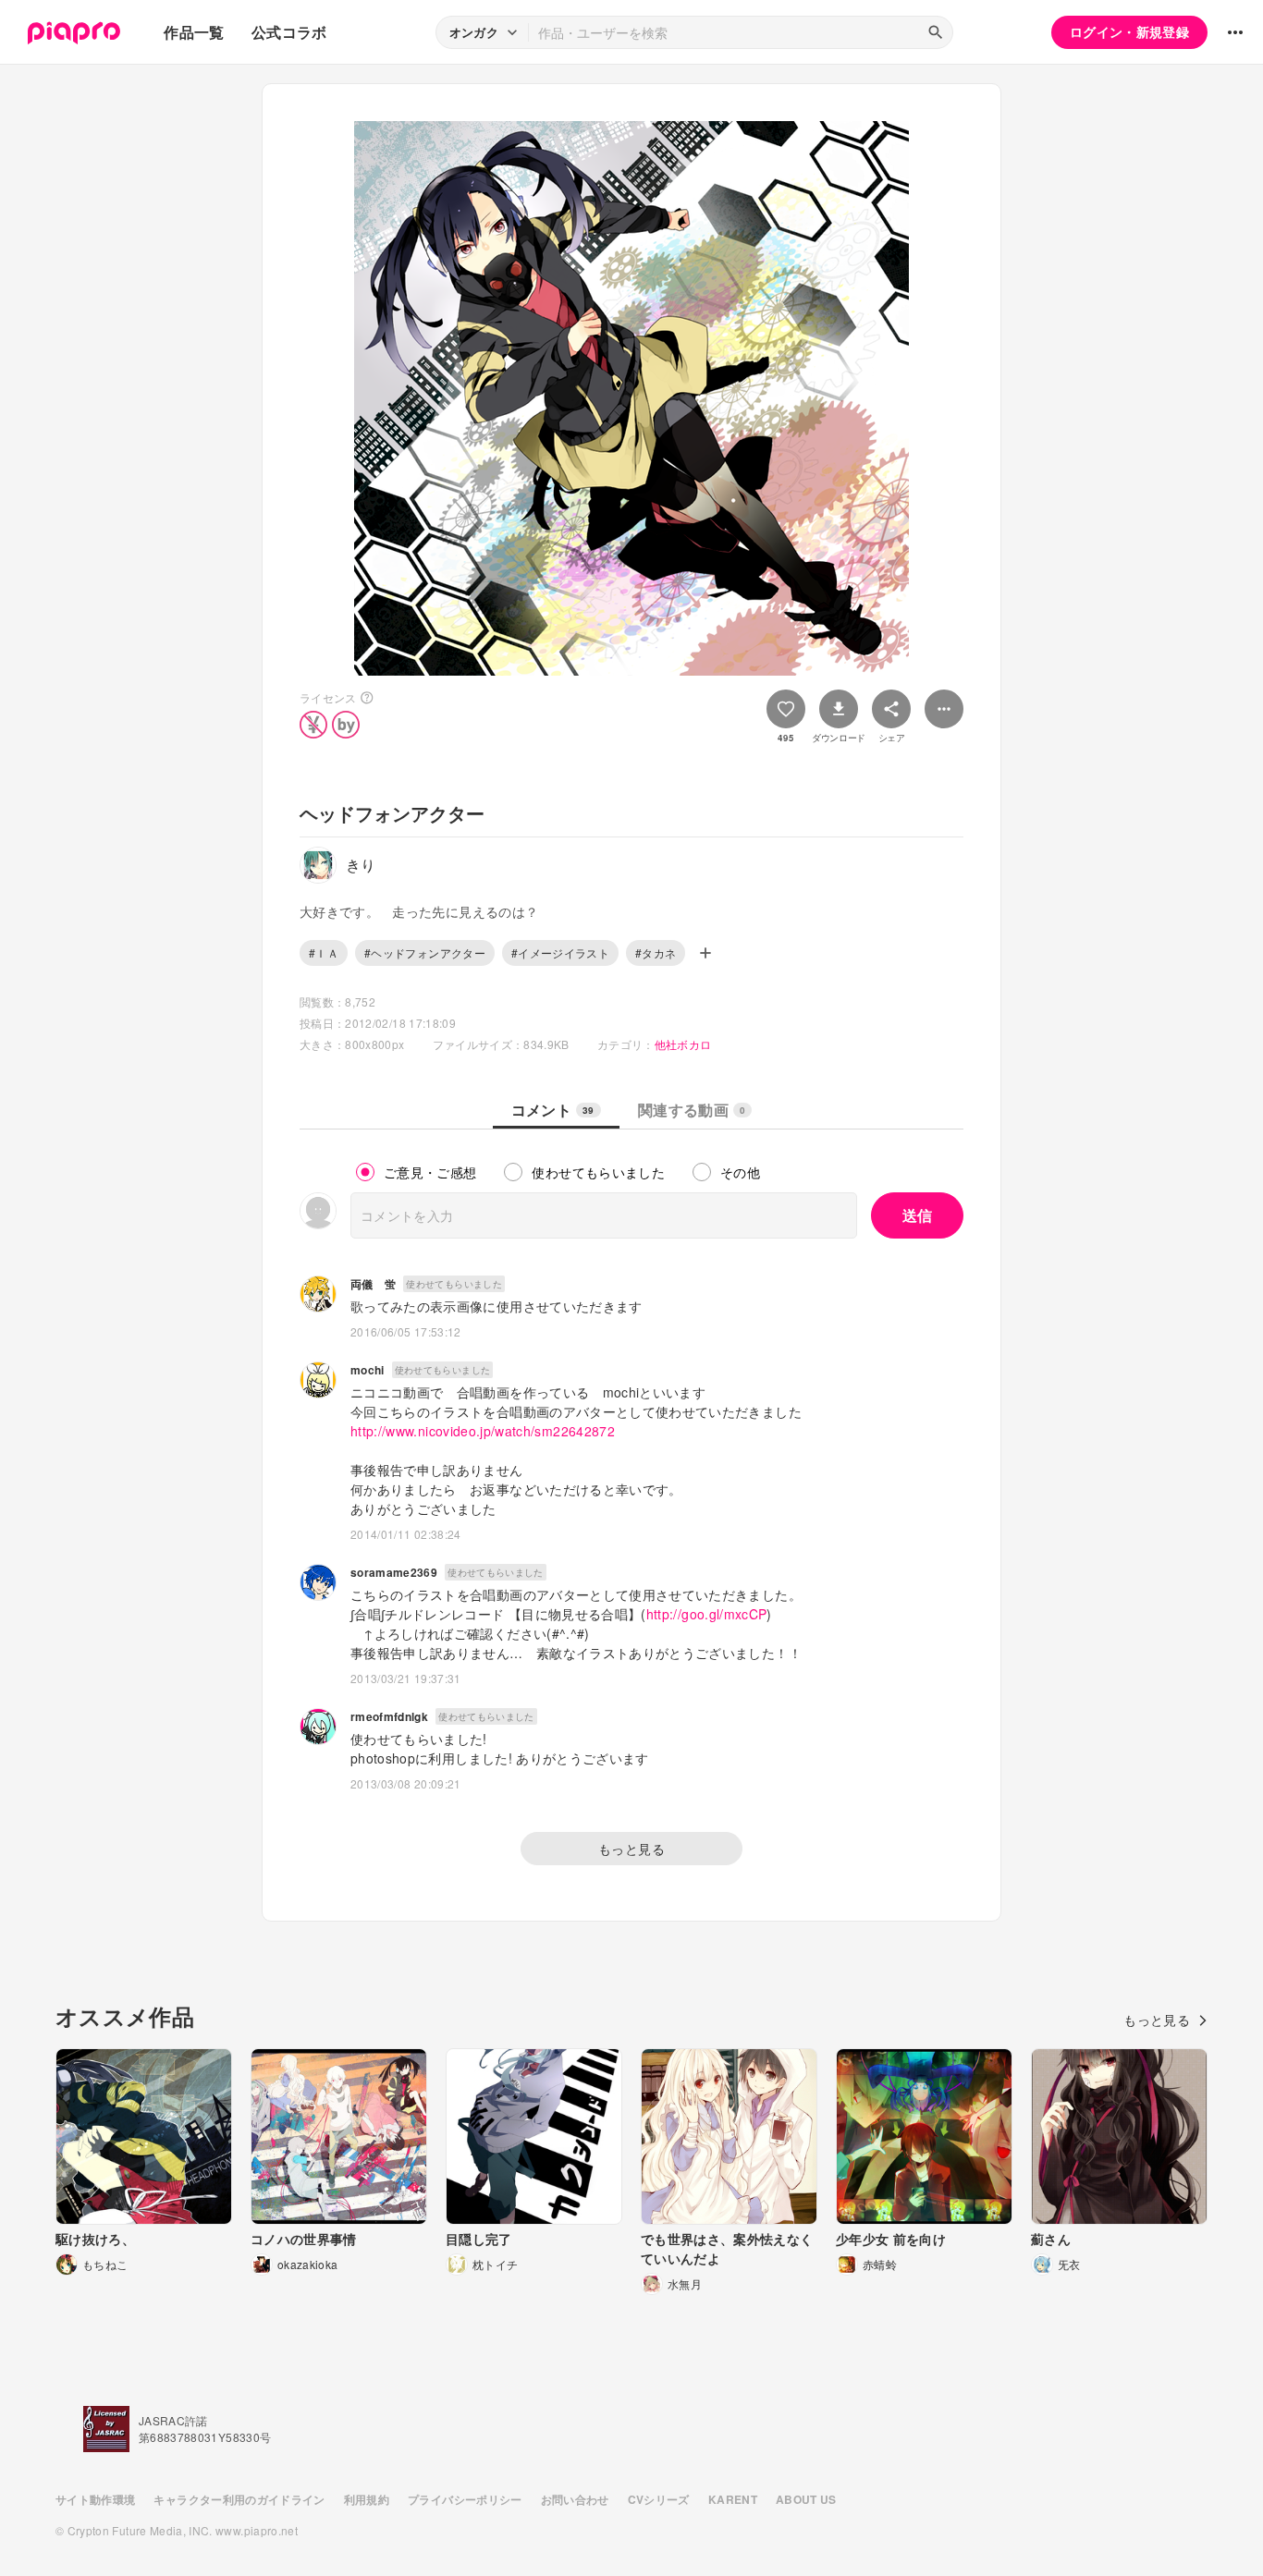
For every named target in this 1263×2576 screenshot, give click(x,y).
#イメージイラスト (560, 952)
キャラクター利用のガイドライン (239, 2499)
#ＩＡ (324, 952)
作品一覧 (194, 32)
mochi (368, 1370)
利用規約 (367, 2499)
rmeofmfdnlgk (389, 1716)
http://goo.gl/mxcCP (707, 1614)
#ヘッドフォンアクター (425, 952)
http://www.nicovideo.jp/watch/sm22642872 (483, 1431)
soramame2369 (394, 1572)
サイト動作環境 (95, 2499)
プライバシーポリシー (465, 2499)
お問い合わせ (575, 2499)
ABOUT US (806, 2499)
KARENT (733, 2499)
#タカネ (656, 952)
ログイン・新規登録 (1129, 31)
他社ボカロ (683, 1044)
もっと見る (631, 1849)
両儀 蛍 (373, 1284)
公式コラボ (289, 32)
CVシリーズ (659, 2499)
